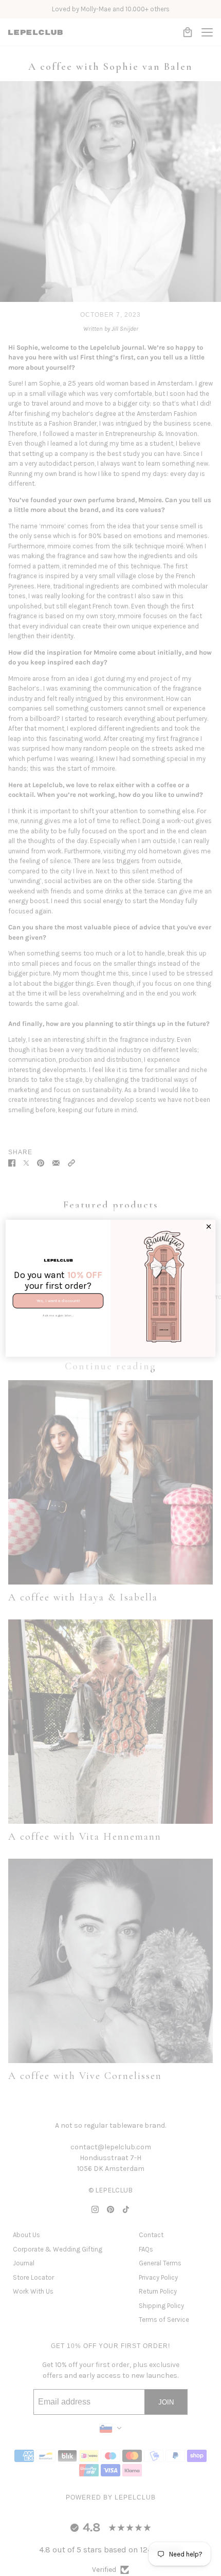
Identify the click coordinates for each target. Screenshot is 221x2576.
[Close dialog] (208, 1226)
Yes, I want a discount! (58, 1301)
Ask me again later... (58, 1315)
